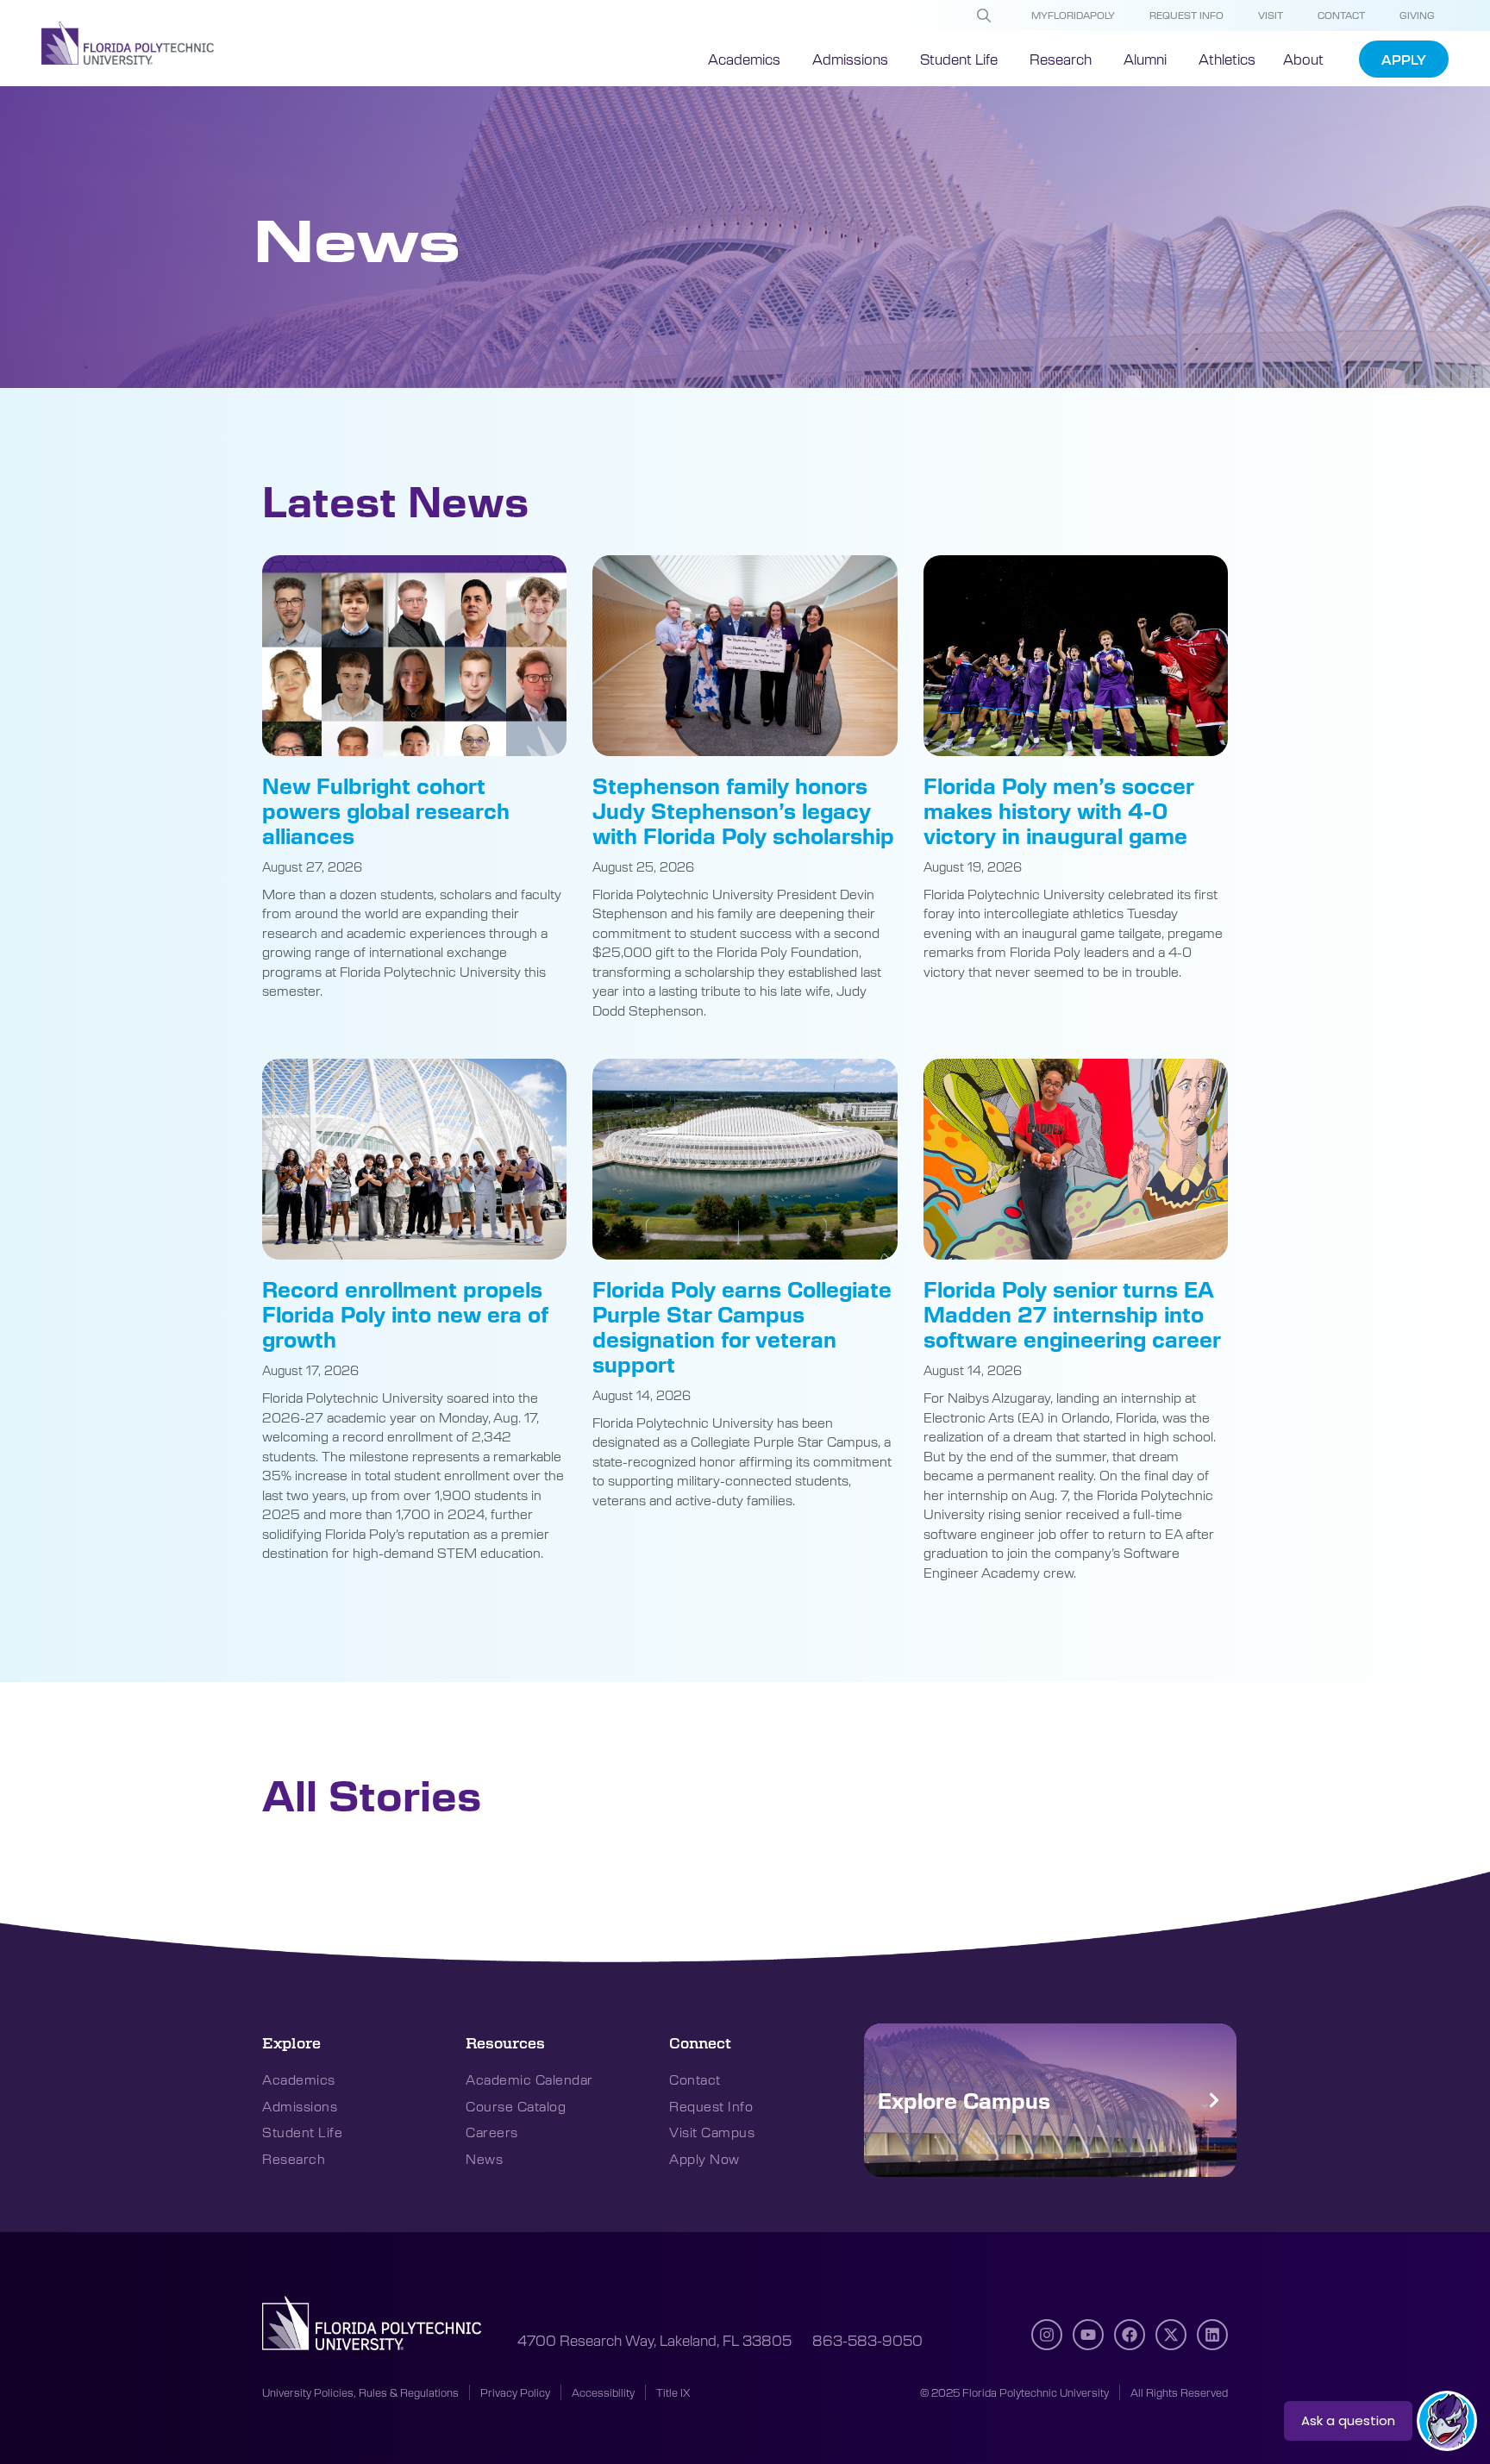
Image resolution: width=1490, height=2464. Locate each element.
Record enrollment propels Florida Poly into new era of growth (405, 1314)
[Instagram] (1047, 2335)
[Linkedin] (1212, 2335)
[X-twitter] (1171, 2335)
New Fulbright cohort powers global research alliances (386, 810)
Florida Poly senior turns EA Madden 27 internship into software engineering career (1072, 1314)
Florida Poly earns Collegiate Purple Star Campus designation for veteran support (742, 1326)
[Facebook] (1130, 2335)
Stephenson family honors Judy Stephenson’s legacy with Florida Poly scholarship (743, 810)
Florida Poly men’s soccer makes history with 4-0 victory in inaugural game (1058, 810)
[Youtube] (1088, 2335)
